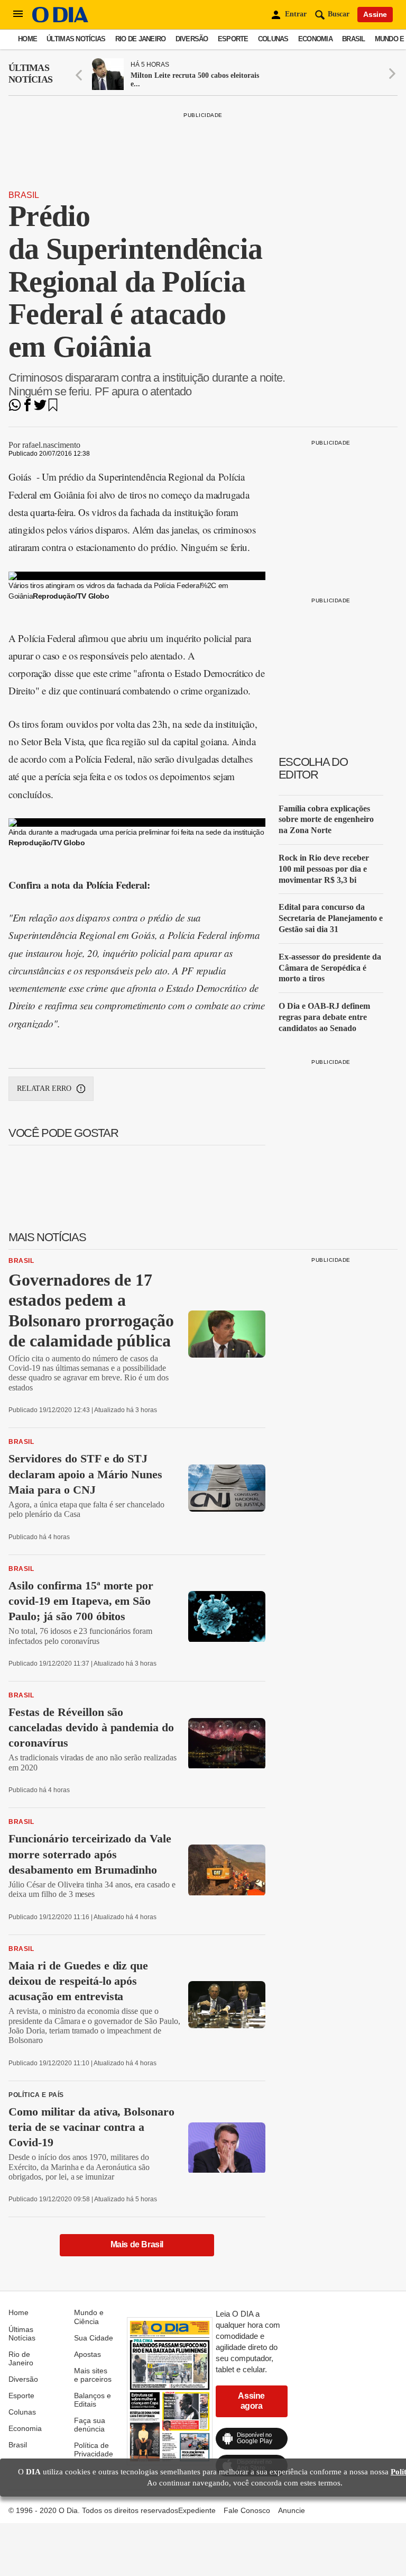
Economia (315, 39)
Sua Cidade (94, 2338)
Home (27, 39)
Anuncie (292, 2510)
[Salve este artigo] (53, 408)
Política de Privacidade (94, 2450)
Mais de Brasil (137, 2244)
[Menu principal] (18, 14)
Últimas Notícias (76, 39)
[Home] (60, 20)
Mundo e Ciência (89, 2317)
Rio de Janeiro (141, 39)
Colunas (273, 39)
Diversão (192, 39)
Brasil (354, 39)
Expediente (197, 2510)
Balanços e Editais (93, 2400)
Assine (375, 14)
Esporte (233, 39)
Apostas (87, 2354)
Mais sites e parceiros (93, 2375)
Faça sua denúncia (90, 2425)
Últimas (30, 74)
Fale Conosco (247, 2510)
